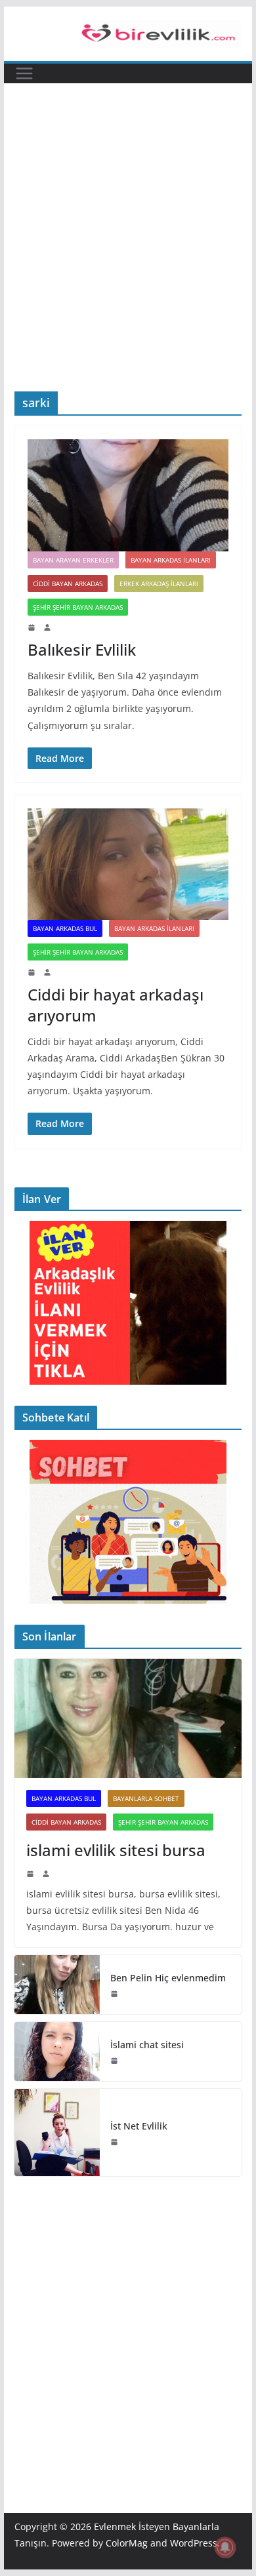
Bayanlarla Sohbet (146, 1798)
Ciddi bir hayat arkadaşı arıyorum (116, 1004)
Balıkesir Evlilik (82, 649)
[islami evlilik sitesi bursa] (128, 1718)
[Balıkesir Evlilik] (128, 495)
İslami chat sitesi (147, 2045)
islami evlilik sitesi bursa (116, 1850)
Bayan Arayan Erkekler (73, 560)
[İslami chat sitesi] (57, 2051)
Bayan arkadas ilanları (171, 560)
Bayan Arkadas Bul (65, 928)
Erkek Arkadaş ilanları (159, 584)
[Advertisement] (128, 257)
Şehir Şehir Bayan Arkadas (78, 607)
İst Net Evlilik (139, 2126)
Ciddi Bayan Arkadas (68, 584)
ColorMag (127, 2543)
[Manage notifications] (225, 2547)
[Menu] (24, 73)
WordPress (194, 2543)
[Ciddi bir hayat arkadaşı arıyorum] (128, 864)
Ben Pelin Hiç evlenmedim (168, 1978)
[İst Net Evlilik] (57, 2132)
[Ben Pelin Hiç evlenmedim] (57, 1985)
